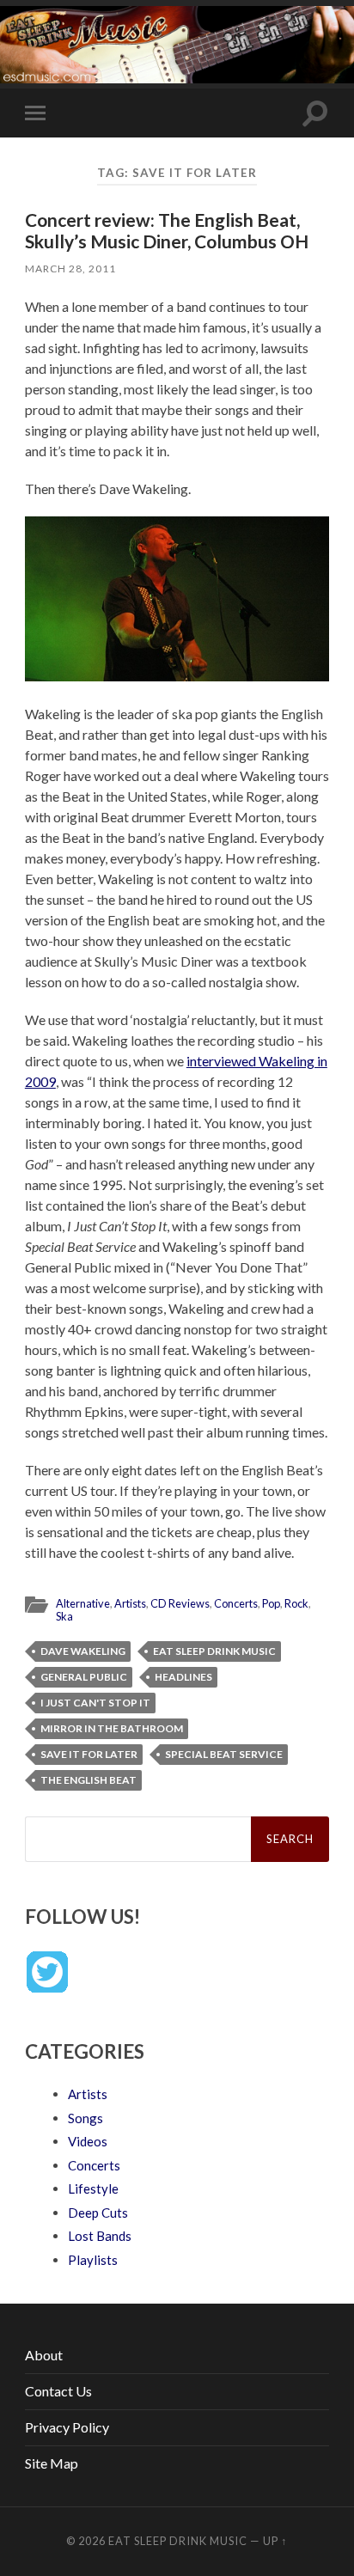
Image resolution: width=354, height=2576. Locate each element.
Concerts (236, 1603)
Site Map (52, 2463)
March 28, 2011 (70, 269)
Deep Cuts (98, 2213)
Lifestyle (93, 2188)
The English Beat (88, 1780)
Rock (296, 1603)
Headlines (183, 1677)
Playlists (93, 2260)
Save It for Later (89, 1754)
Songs (85, 2118)
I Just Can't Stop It (95, 1703)
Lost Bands (100, 2236)
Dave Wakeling (83, 1651)
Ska (64, 1616)
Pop (271, 1603)
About (44, 2355)
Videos (88, 2141)
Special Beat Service (224, 1754)
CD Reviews (180, 1603)
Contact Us (58, 2391)
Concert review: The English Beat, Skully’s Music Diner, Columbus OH (167, 230)
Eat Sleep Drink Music (214, 1651)
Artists (130, 1603)
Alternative (83, 1603)
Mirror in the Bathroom (112, 1728)
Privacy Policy (67, 2427)
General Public (84, 1677)
